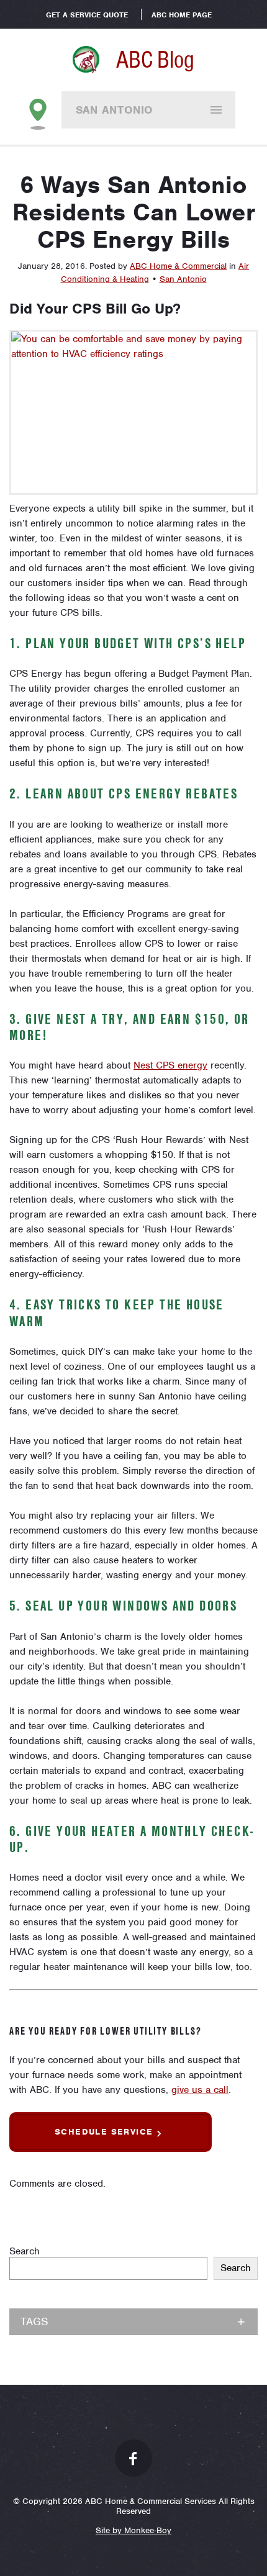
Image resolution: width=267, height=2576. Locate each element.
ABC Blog (155, 60)
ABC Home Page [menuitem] (182, 15)
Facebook (133, 2458)
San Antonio (115, 110)
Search (25, 2251)
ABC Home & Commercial (178, 266)
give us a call (200, 2090)
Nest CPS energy (170, 1065)
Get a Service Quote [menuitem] (87, 15)
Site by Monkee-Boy (133, 2530)
